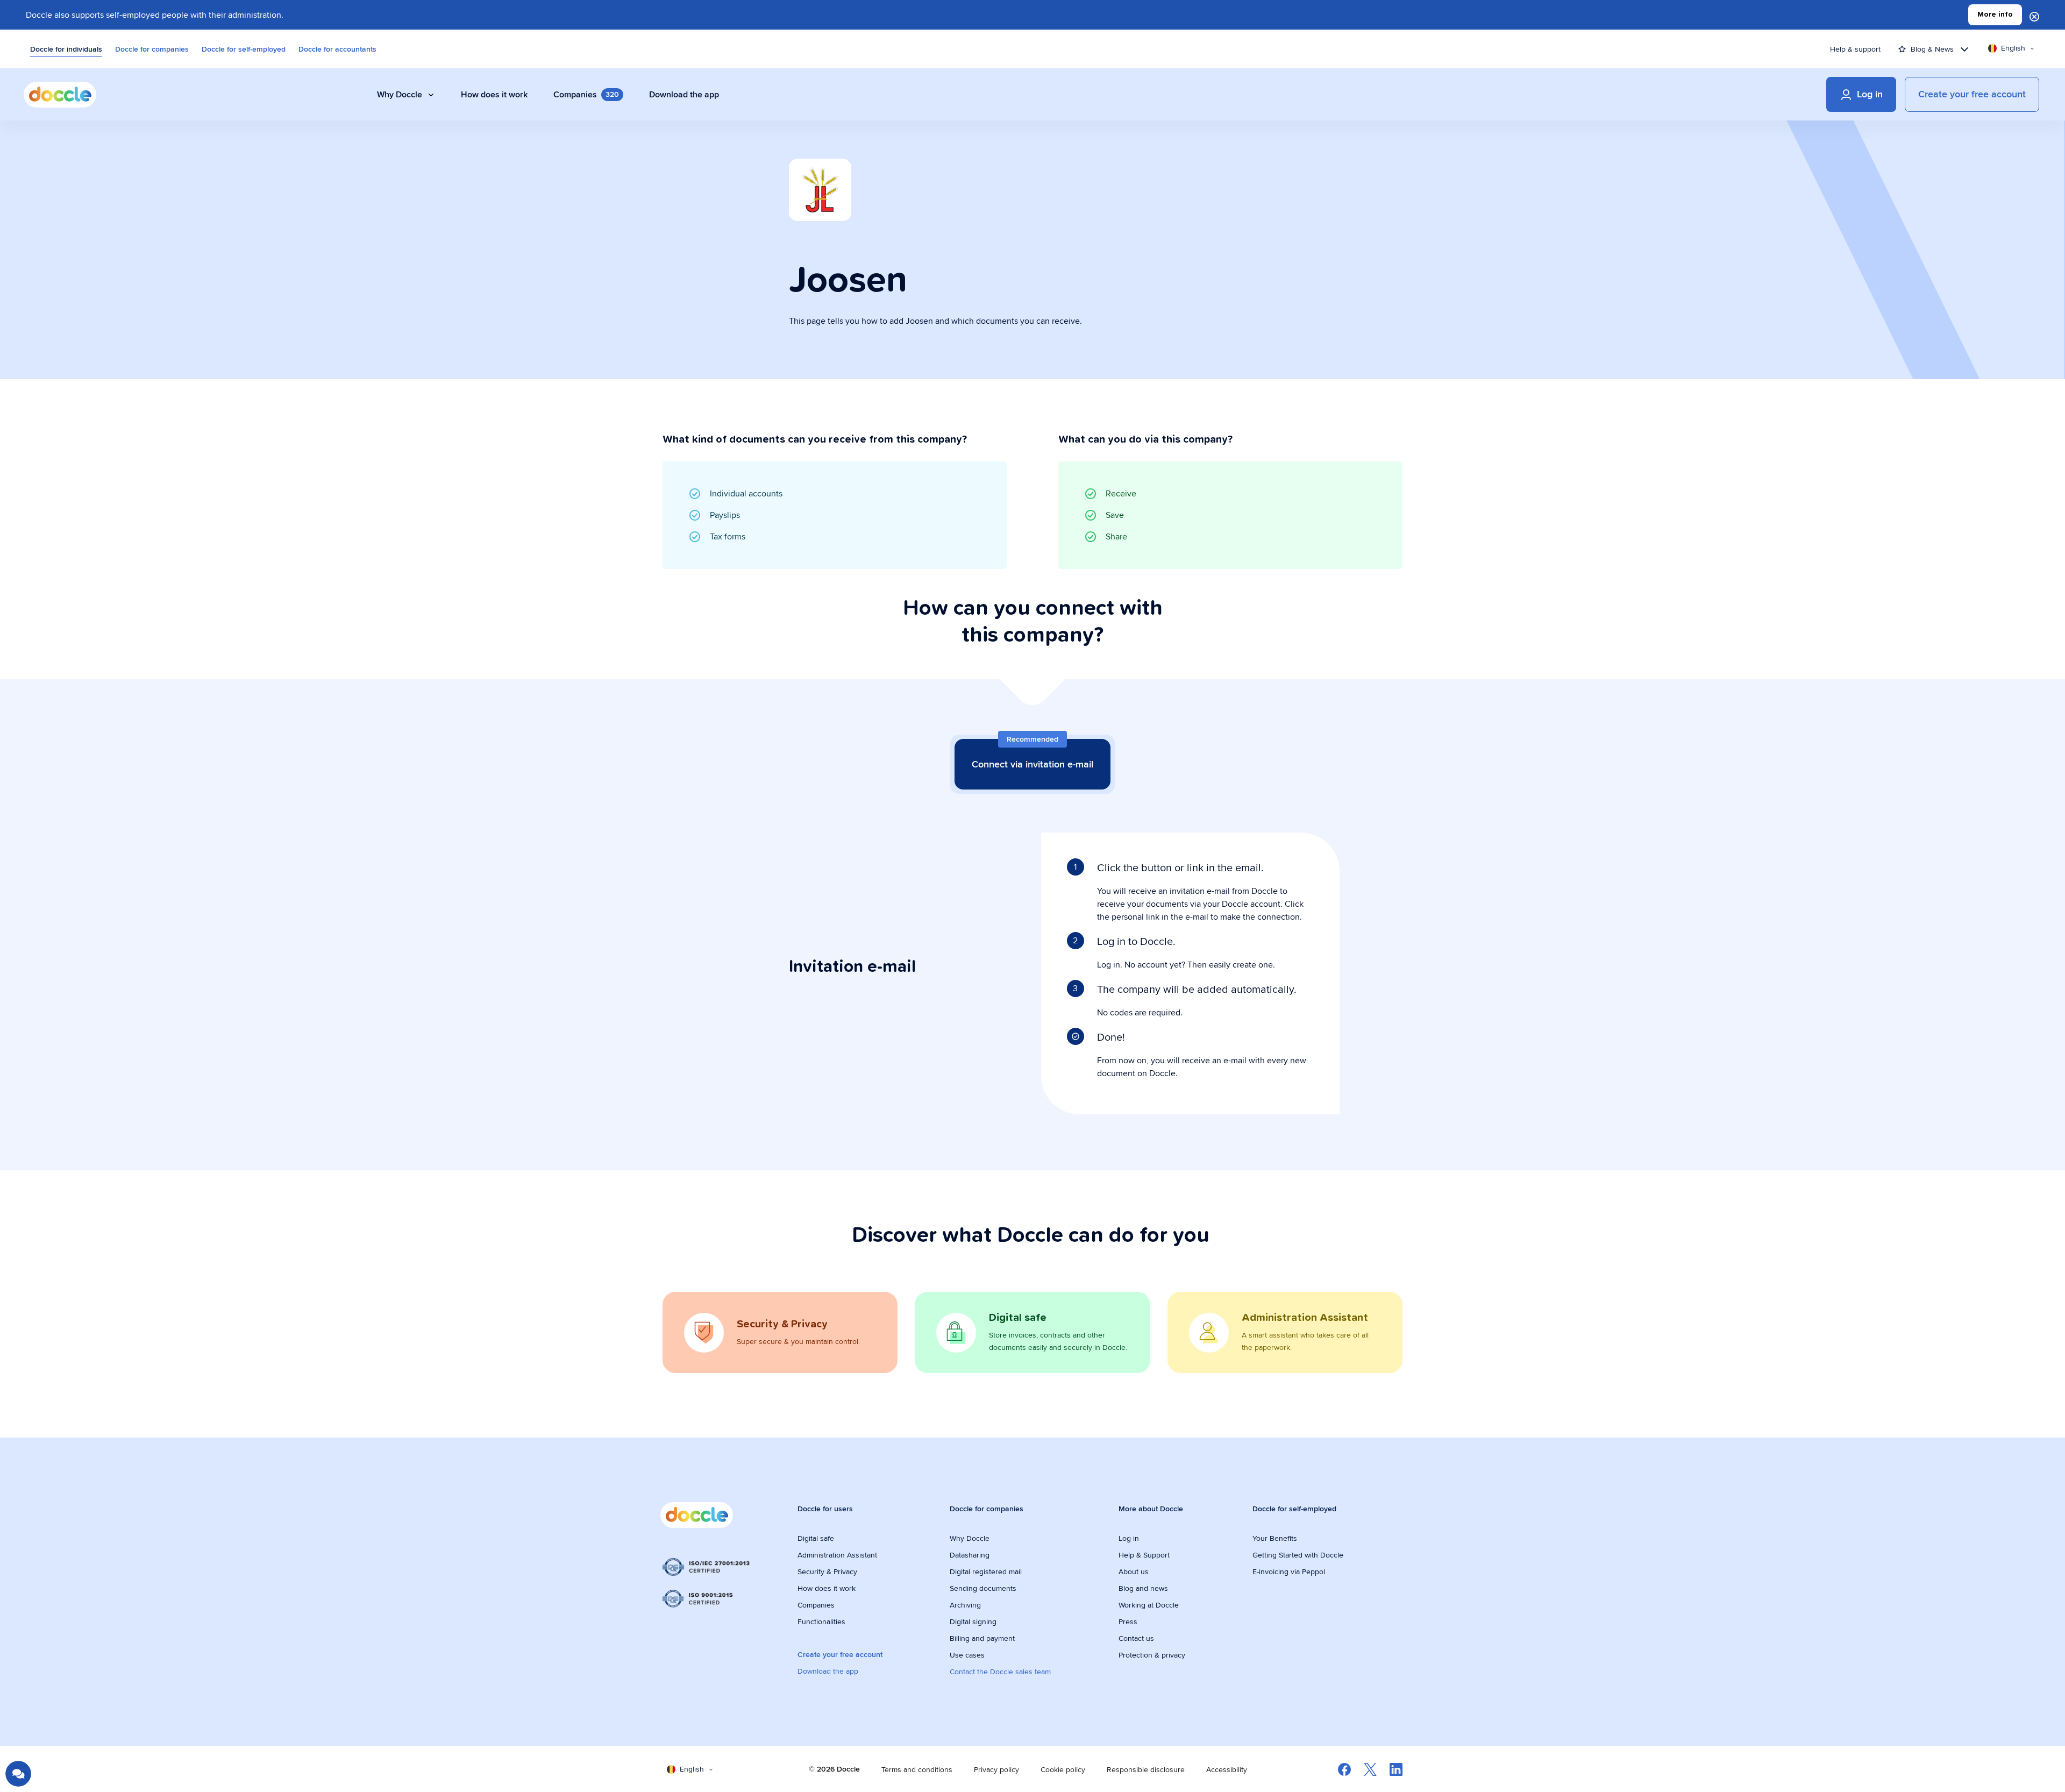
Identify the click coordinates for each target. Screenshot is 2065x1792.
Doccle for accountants (337, 49)
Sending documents (983, 1588)
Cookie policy (1063, 1769)
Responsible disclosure (1146, 1769)
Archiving (965, 1605)
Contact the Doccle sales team (1000, 1672)
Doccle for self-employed (244, 49)
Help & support (1855, 49)
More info (1995, 15)
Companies (816, 1605)
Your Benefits (1275, 1538)
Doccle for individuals (66, 49)
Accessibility (1227, 1769)
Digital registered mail (986, 1571)
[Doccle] (60, 95)
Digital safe (816, 1538)
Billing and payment (982, 1638)
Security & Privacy (827, 1571)
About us (1134, 1571)
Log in (1129, 1538)
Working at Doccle (1149, 1605)
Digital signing (973, 1622)
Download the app (828, 1671)
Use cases (967, 1655)
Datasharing (970, 1555)
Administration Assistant (837, 1555)
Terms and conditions (917, 1769)
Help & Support (1144, 1555)
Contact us (1136, 1638)
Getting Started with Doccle (1298, 1555)
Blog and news (1143, 1588)
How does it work (827, 1588)
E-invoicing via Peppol (1289, 1571)
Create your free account (840, 1654)
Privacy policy (996, 1769)
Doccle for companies (152, 49)
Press (1128, 1622)
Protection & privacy (1152, 1655)
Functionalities (821, 1622)
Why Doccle (970, 1538)
